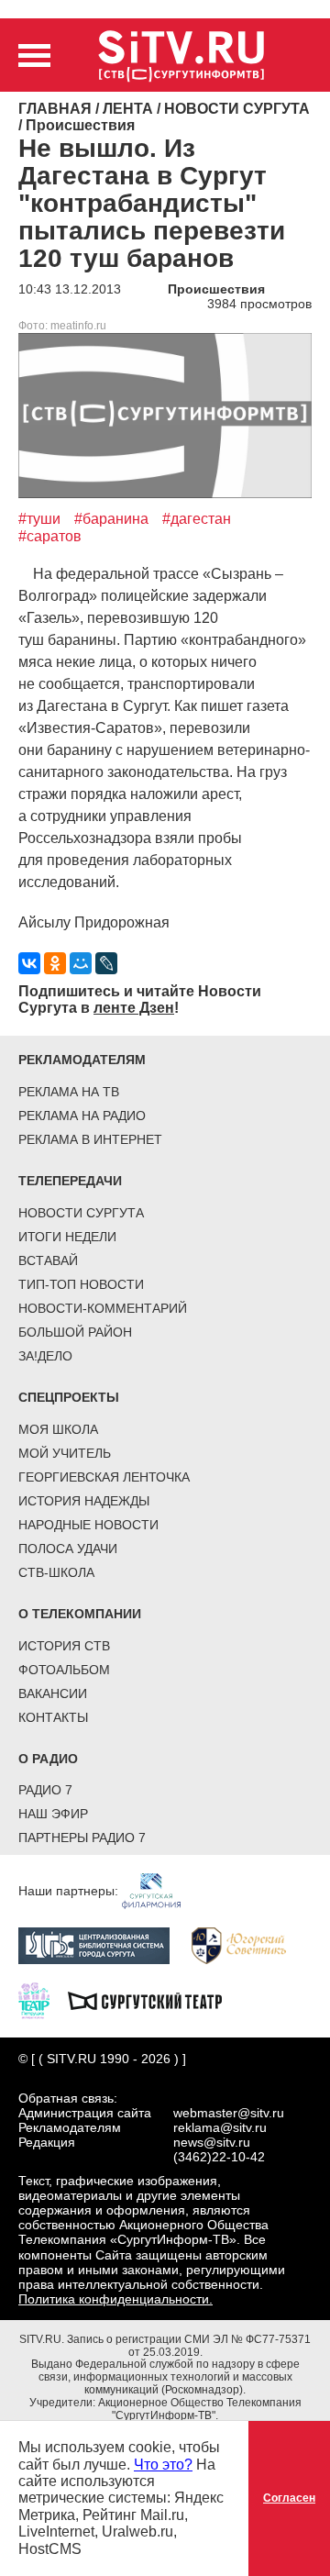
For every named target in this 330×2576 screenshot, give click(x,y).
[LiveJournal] (106, 963)
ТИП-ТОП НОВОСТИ (81, 1284)
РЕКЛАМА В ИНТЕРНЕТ (90, 1139)
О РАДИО (48, 1759)
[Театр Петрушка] (43, 2000)
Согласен (289, 2498)
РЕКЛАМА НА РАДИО (82, 1116)
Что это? (163, 2465)
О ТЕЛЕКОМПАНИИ (80, 1614)
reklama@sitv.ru (220, 2127)
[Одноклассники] (55, 963)
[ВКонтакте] (29, 963)
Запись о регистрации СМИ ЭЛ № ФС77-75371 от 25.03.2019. (189, 2346)
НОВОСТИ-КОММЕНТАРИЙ (103, 1308)
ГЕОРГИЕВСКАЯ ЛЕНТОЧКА (104, 1477)
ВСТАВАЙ (48, 1260)
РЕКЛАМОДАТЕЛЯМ (82, 1060)
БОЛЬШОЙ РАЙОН (75, 1332)
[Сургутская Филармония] (160, 1890)
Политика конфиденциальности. (115, 2299)
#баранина (111, 519)
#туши (39, 519)
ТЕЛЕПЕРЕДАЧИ (70, 1181)
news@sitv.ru (212, 2142)
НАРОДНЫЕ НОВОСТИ (88, 1525)
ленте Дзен (134, 1008)
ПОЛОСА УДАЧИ (68, 1549)
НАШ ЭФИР (53, 1814)
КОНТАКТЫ (53, 1717)
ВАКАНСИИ (53, 1693)
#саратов (50, 536)
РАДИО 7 (45, 1790)
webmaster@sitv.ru (229, 2113)
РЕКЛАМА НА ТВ (69, 1092)
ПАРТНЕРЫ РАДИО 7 (82, 1838)
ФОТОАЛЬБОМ (64, 1670)
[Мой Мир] (81, 963)
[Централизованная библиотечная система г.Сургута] (103, 1945)
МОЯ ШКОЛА (58, 1429)
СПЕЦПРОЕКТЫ (69, 1397)
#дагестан (197, 519)
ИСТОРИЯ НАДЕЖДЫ (84, 1501)
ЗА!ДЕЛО (45, 1356)
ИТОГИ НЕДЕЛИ (67, 1237)
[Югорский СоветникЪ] (248, 1945)
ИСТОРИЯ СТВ (64, 1646)
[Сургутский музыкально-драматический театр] (154, 2000)
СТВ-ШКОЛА (56, 1572)
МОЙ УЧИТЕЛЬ (65, 1453)
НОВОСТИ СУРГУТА (81, 1213)
